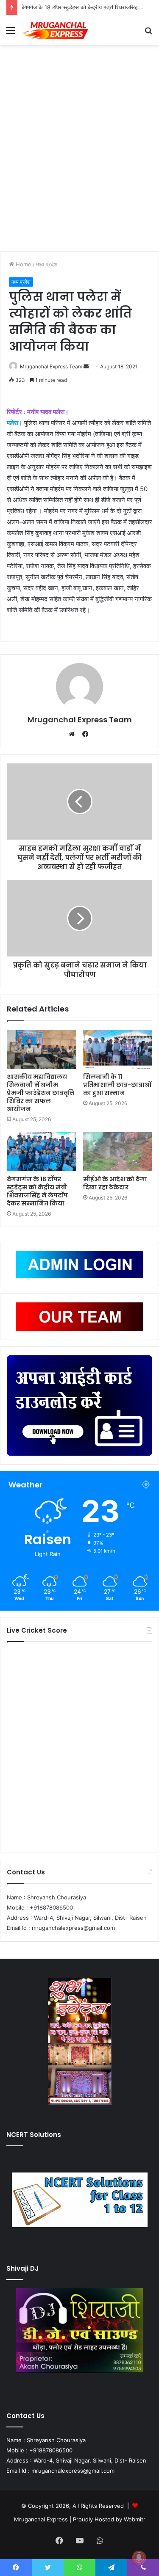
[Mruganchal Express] (55, 30)
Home (23, 264)
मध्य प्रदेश (47, 264)
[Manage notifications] (139, 2557)
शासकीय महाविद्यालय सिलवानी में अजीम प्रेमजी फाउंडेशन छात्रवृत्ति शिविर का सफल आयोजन (40, 1093)
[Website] (74, 734)
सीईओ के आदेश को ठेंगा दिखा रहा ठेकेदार (115, 1183)
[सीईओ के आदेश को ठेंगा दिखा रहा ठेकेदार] (118, 1152)
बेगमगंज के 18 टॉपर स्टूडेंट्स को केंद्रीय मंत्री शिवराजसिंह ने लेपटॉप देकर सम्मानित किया (37, 1191)
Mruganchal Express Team (80, 720)
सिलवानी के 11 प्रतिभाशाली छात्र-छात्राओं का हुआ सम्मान (117, 1085)
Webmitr (135, 2519)
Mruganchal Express (42, 2519)
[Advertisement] (79, 151)
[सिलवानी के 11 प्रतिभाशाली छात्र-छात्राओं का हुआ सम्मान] (118, 1049)
